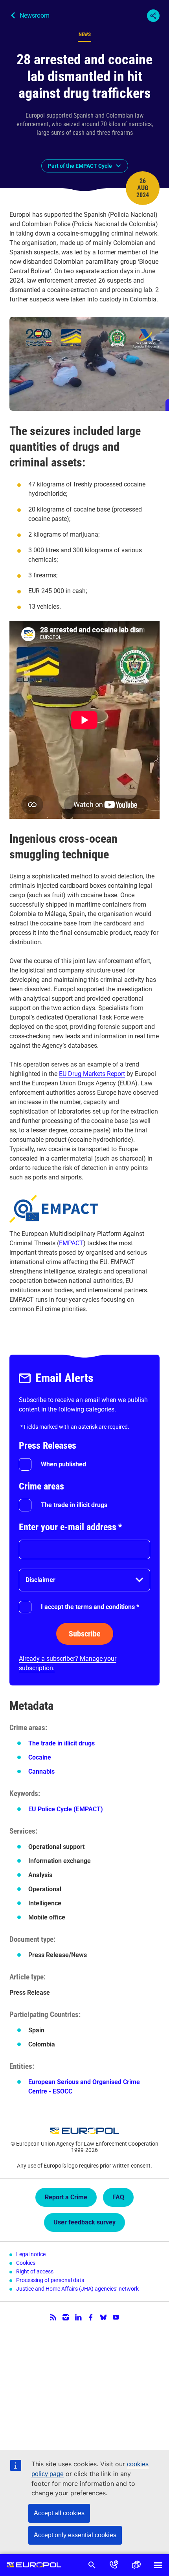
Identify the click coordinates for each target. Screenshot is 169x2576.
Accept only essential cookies (75, 2535)
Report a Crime (66, 2197)
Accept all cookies (59, 2513)
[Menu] (158, 2565)
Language (136, 2565)
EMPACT (71, 1243)
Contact (114, 2565)
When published (63, 1464)
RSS (53, 2317)
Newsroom (35, 15)
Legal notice (31, 2254)
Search (92, 2565)
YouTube (116, 2317)
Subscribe (85, 1634)
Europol (34, 2565)
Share (153, 16)
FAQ (118, 2197)
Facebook (91, 2317)
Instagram (66, 2317)
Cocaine (40, 1757)
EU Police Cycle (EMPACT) (66, 1809)
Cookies (26, 2263)
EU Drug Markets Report (92, 1074)
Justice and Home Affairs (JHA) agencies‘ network (77, 2289)
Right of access (35, 2271)
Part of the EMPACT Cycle (80, 166)
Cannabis (41, 1771)
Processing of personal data (50, 2280)
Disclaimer (40, 1580)
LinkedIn (78, 2317)
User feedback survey (84, 2222)
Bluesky (103, 2317)
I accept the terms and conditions (90, 1607)
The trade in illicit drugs (74, 1505)
